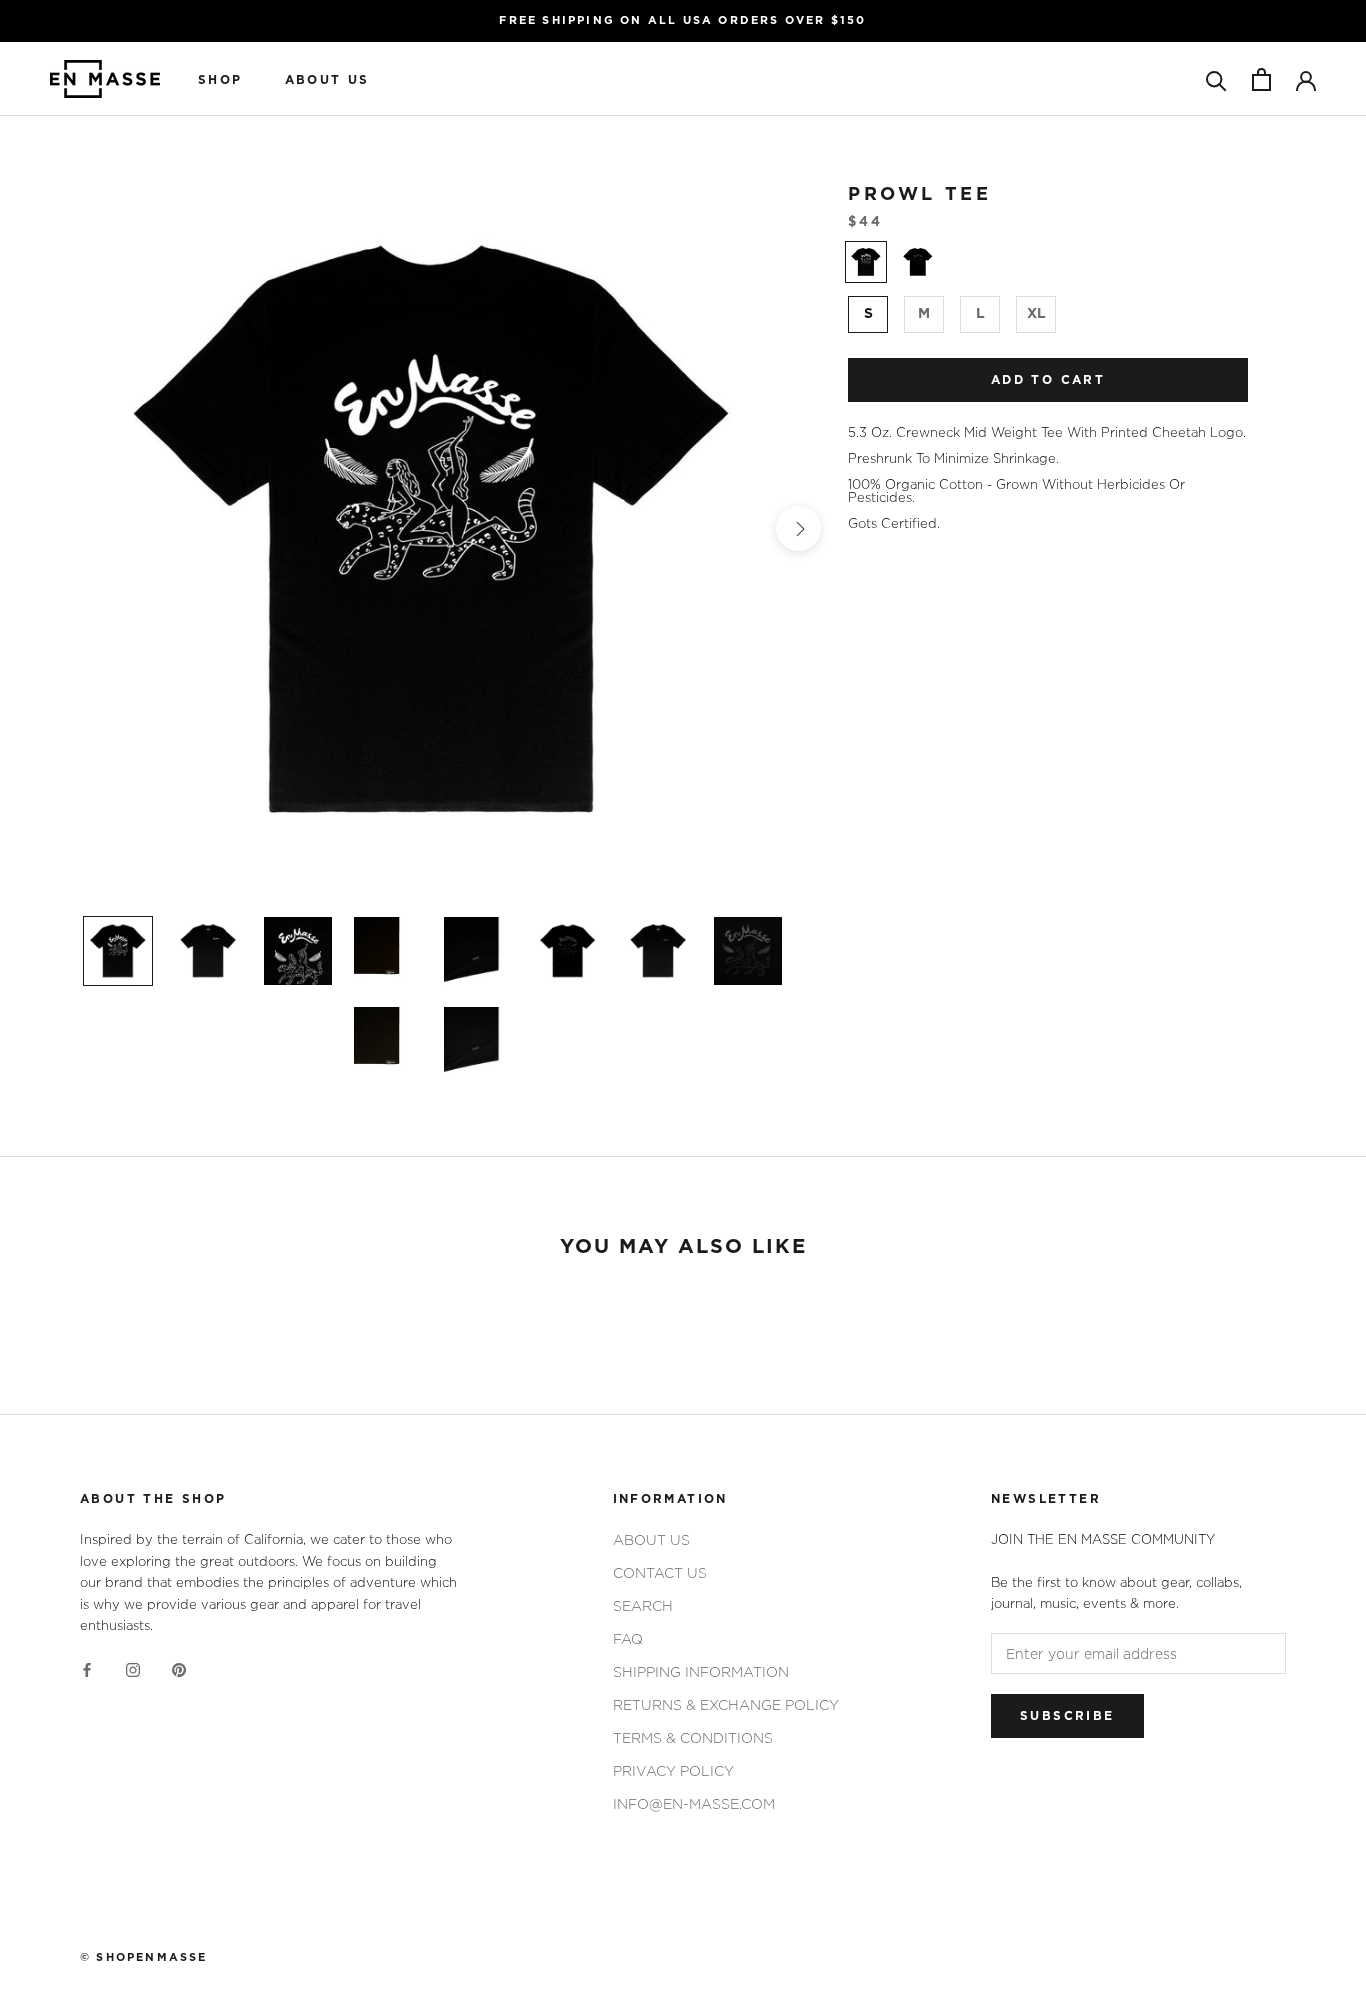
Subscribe (1067, 1716)
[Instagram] (133, 1668)
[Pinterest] (179, 1668)
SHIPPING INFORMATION (701, 1671)
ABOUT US (327, 80)
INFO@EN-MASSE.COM (694, 1803)
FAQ (628, 1638)
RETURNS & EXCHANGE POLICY (726, 1704)
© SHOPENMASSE (144, 1957)
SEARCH (643, 1605)
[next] (798, 528)
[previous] (68, 528)
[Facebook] (87, 1668)
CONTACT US (660, 1572)
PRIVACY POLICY (673, 1770)
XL (1036, 314)
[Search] (1216, 79)
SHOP (220, 80)
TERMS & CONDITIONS (693, 1737)
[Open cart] (1261, 79)
